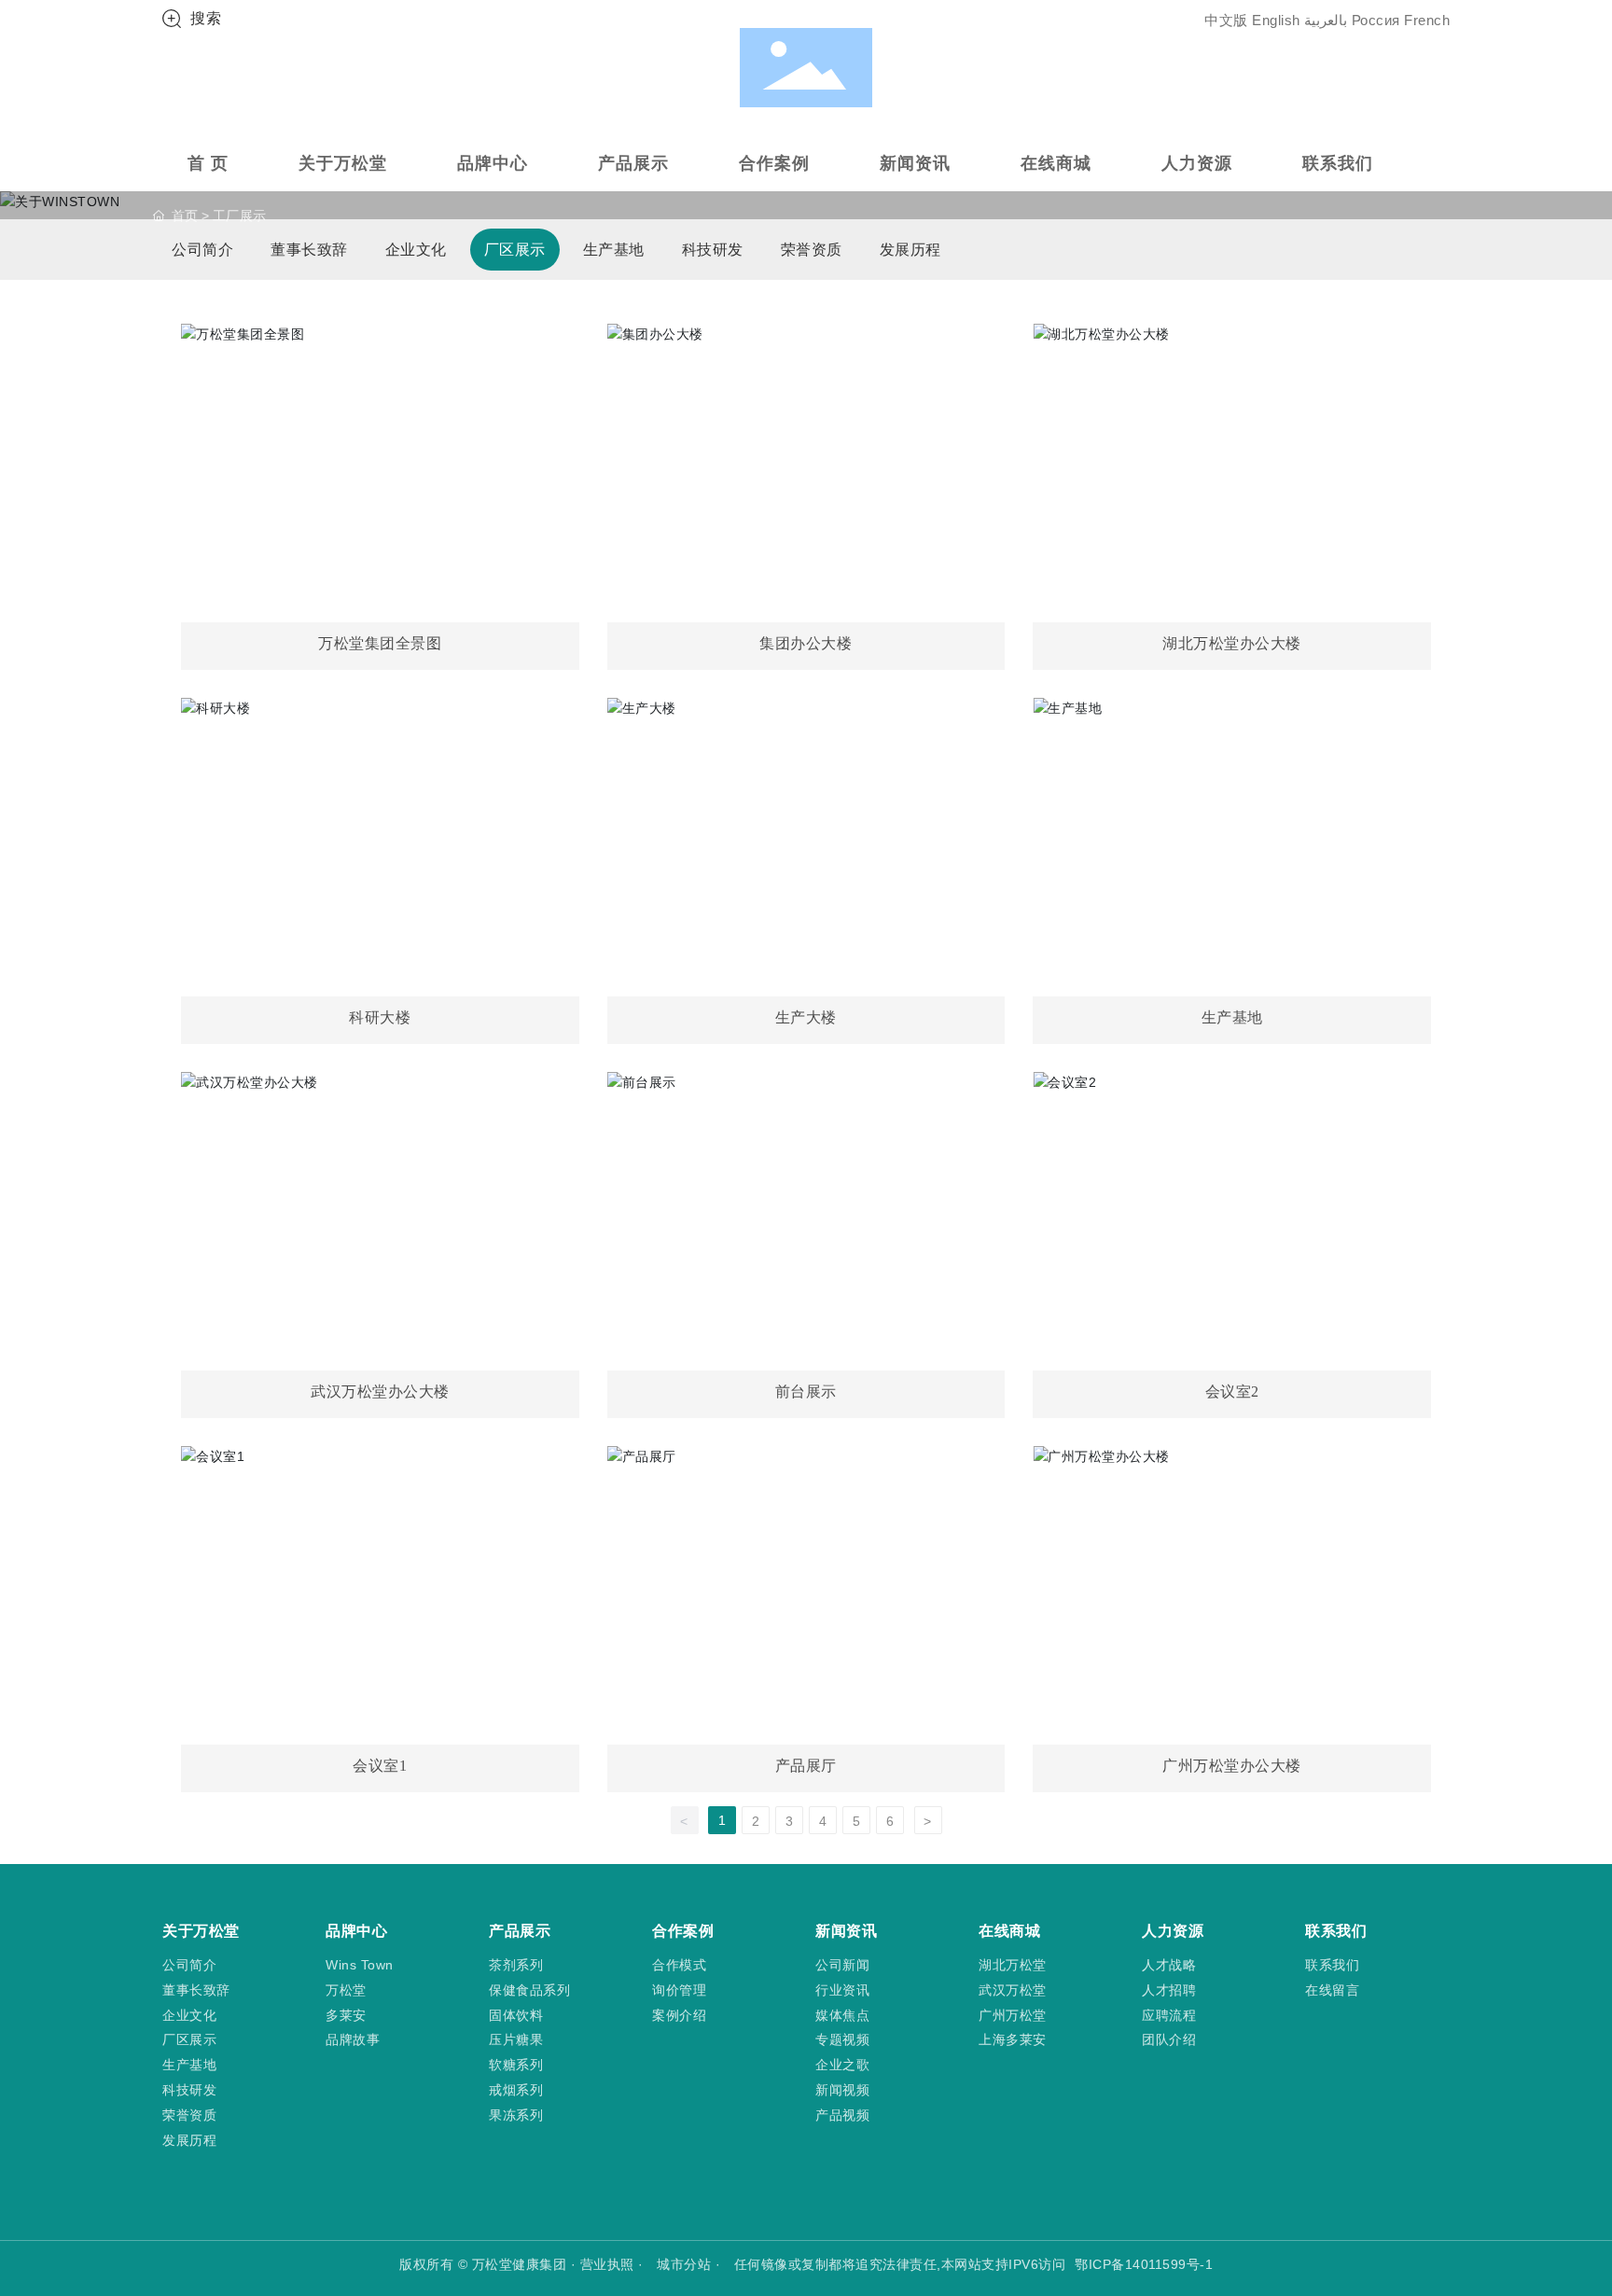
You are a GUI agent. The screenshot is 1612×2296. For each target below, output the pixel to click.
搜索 (206, 18)
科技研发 (713, 250)
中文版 (1226, 20)
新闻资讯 (915, 163)
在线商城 (1056, 163)
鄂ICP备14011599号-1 (1144, 2264)
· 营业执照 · (607, 2264)
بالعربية (1326, 20)
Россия (1376, 20)
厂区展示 (515, 250)
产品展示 (633, 163)
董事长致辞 (309, 250)
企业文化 (416, 250)
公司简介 (202, 250)
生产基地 (614, 250)
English (1276, 20)
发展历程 (910, 250)
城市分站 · (691, 2264)
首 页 (208, 163)
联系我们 (1338, 163)
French (1427, 20)
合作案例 (774, 163)
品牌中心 (493, 163)
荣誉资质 (812, 250)
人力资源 (1197, 163)
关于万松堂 (343, 163)
